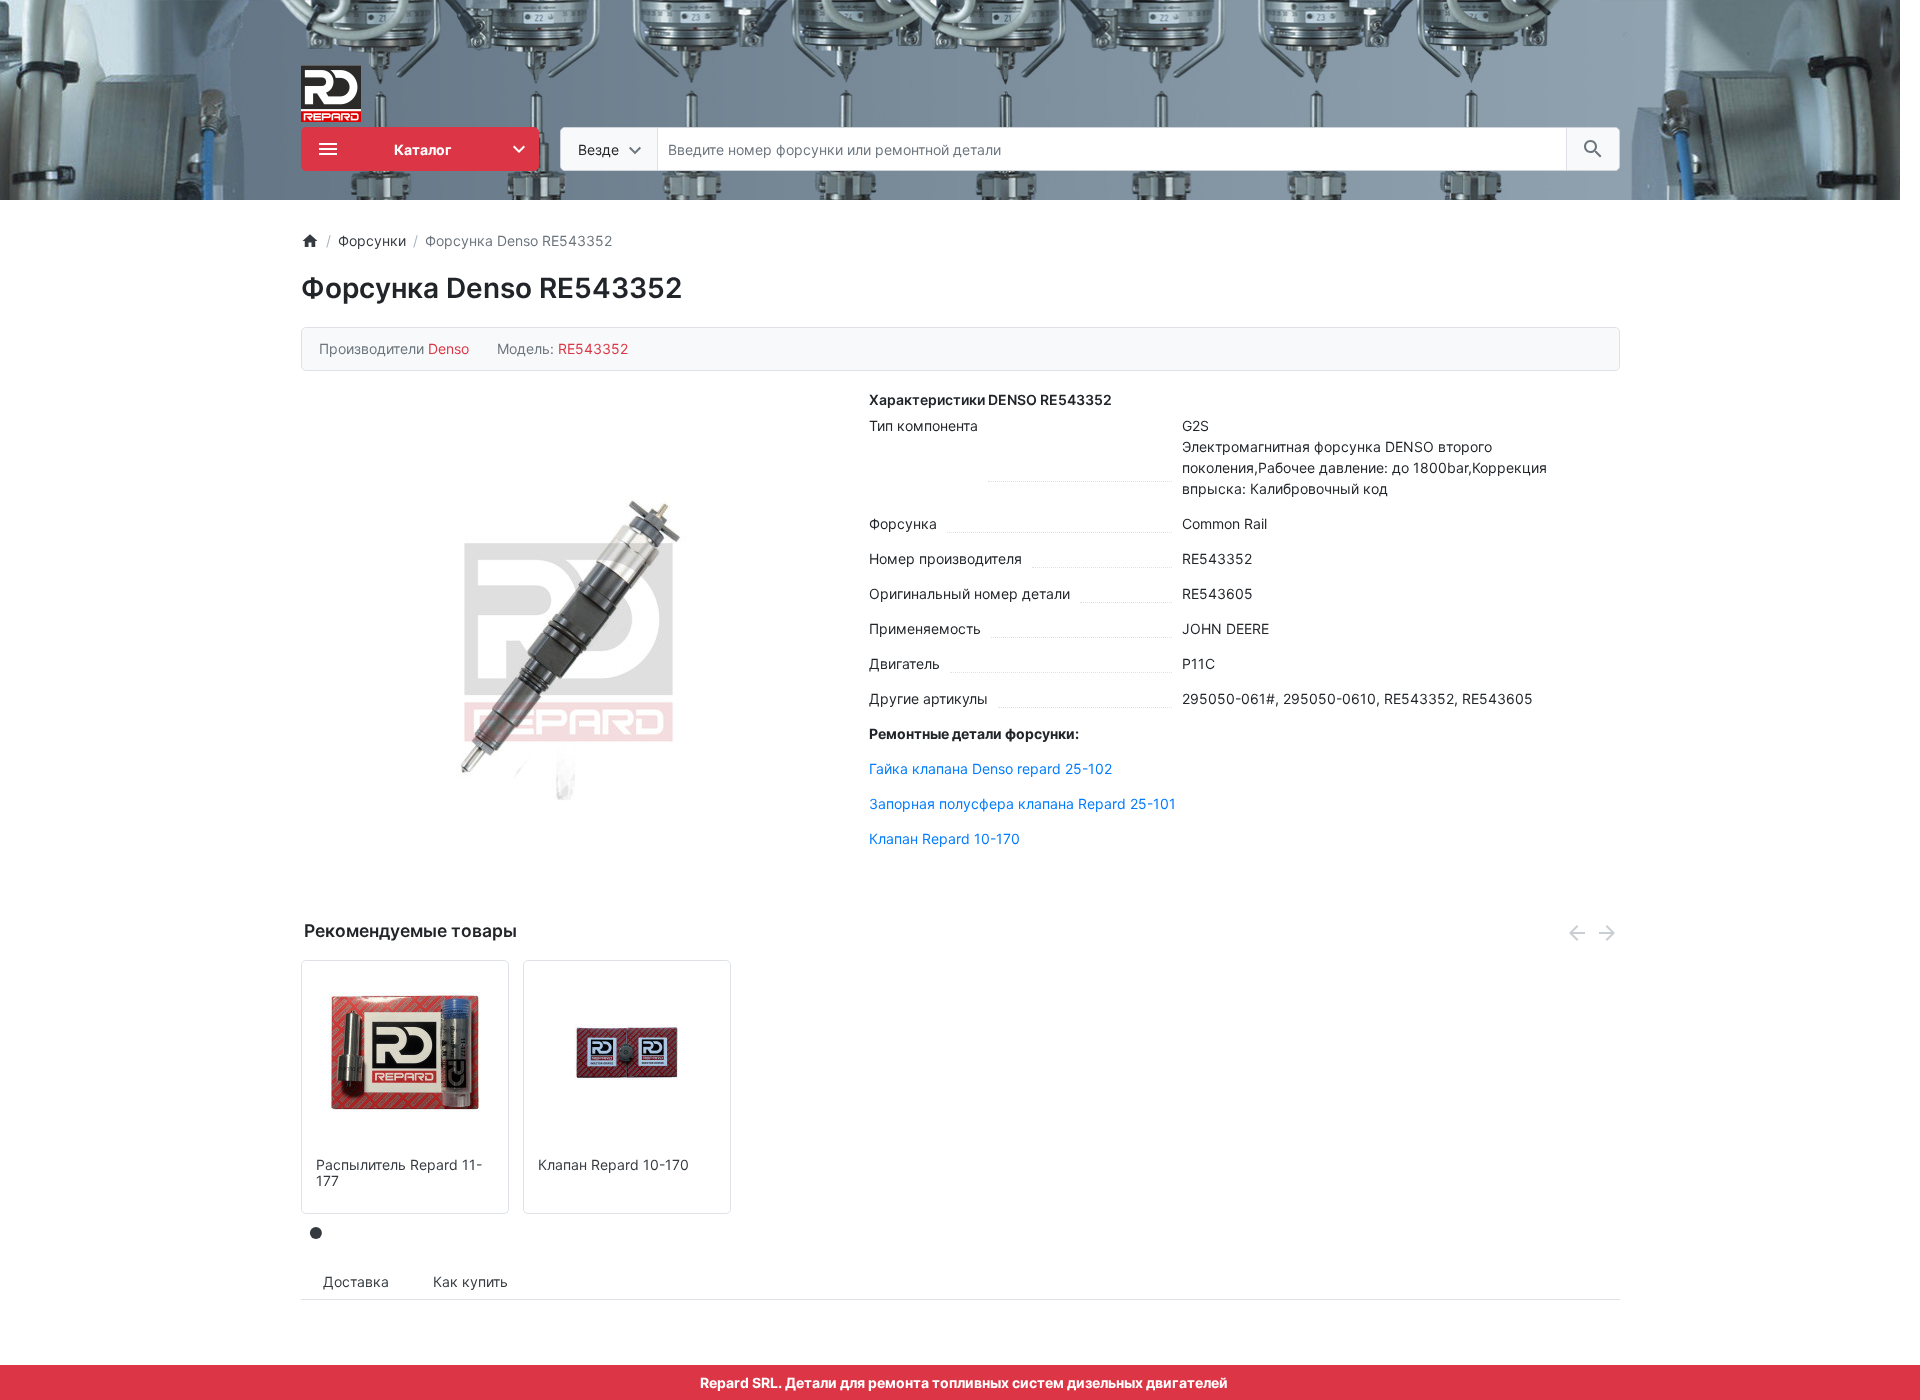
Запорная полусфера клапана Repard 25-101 (1022, 803)
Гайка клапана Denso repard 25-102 (990, 768)
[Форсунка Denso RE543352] (569, 642)
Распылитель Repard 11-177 (399, 1173)
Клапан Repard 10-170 (944, 838)
